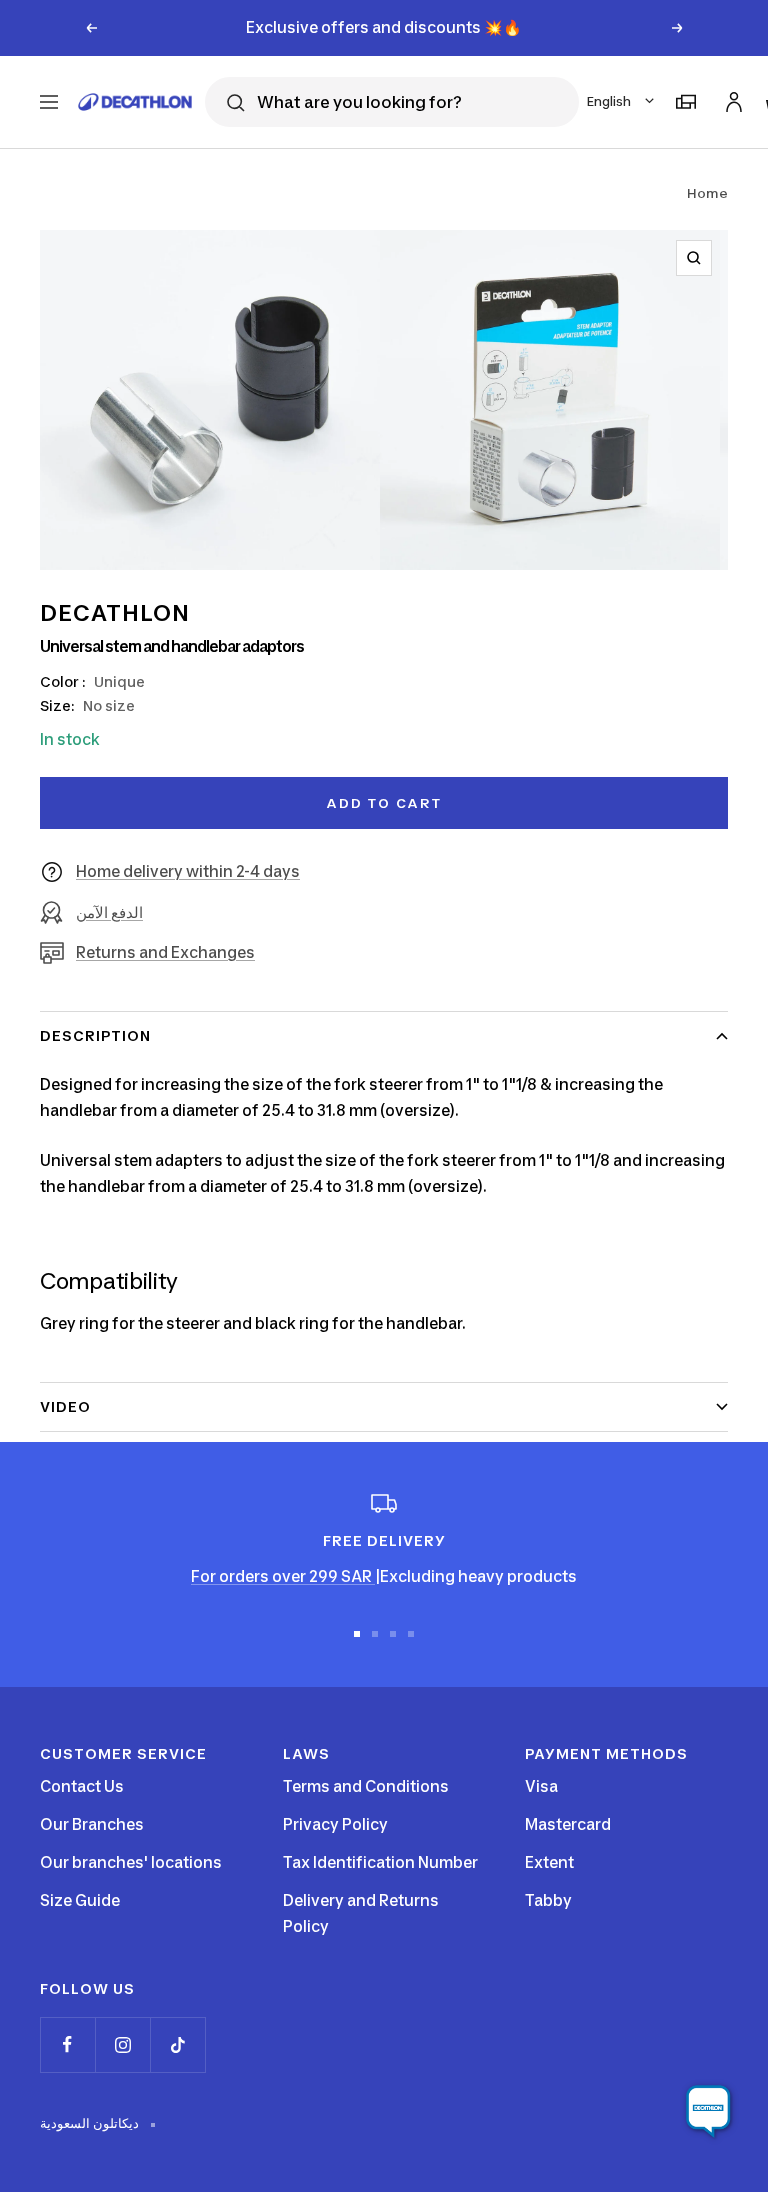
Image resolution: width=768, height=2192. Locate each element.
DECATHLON (115, 613)
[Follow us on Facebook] (67, 2044)
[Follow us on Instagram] (122, 2044)
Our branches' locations (131, 1862)
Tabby (548, 1900)
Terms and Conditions (366, 1786)
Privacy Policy (335, 1824)
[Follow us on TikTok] (177, 2044)
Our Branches (92, 1824)
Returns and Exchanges (165, 952)
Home (707, 193)
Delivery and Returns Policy (361, 1913)
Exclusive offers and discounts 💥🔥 (384, 27)
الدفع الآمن (109, 912)
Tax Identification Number (380, 1862)
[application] (708, 2112)
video (65, 1406)
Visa (541, 1786)
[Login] (731, 98)
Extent (549, 1862)
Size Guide (80, 1900)
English (609, 101)
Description (95, 1035)
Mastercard (568, 1824)
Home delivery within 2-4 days (188, 871)
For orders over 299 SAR (283, 1576)
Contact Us (82, 1786)
